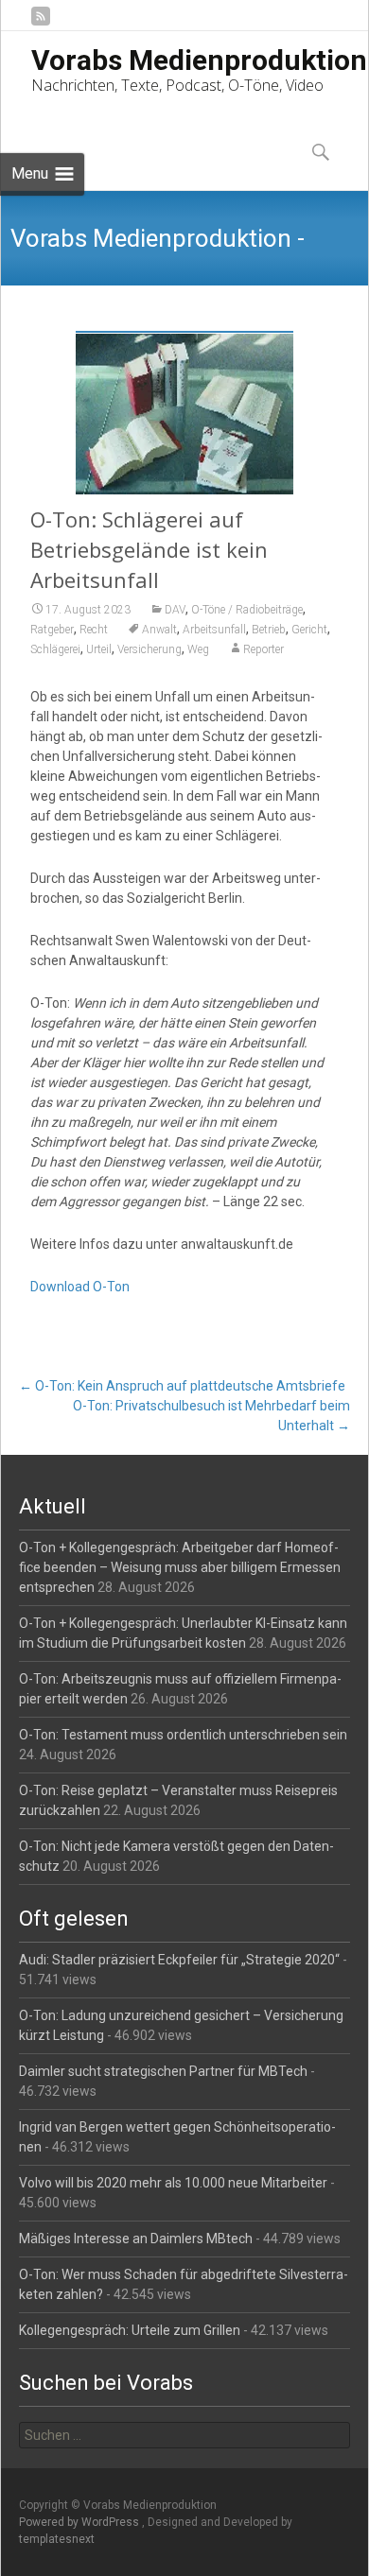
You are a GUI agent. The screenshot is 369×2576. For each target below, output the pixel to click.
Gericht (309, 630)
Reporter (264, 649)
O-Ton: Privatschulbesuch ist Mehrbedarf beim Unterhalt (211, 1416)
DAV (175, 610)
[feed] (41, 23)
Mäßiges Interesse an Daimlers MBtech (136, 2239)
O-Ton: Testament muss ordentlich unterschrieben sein (183, 1735)
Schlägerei (55, 649)
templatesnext (57, 2539)
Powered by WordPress (80, 2522)
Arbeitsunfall (214, 630)
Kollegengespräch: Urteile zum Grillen (130, 2330)
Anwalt (159, 630)
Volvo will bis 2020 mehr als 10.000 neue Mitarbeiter (173, 2183)
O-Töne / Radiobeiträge (247, 610)
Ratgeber (52, 630)
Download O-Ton (80, 1287)
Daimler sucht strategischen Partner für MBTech (163, 2071)
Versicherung (149, 649)
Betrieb (269, 630)
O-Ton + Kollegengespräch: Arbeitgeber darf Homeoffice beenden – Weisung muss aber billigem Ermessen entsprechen (180, 1567)
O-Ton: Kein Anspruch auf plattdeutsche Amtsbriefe (182, 1386)
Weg (198, 649)
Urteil (99, 649)
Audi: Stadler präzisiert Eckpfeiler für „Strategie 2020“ (179, 1960)
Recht (94, 630)
